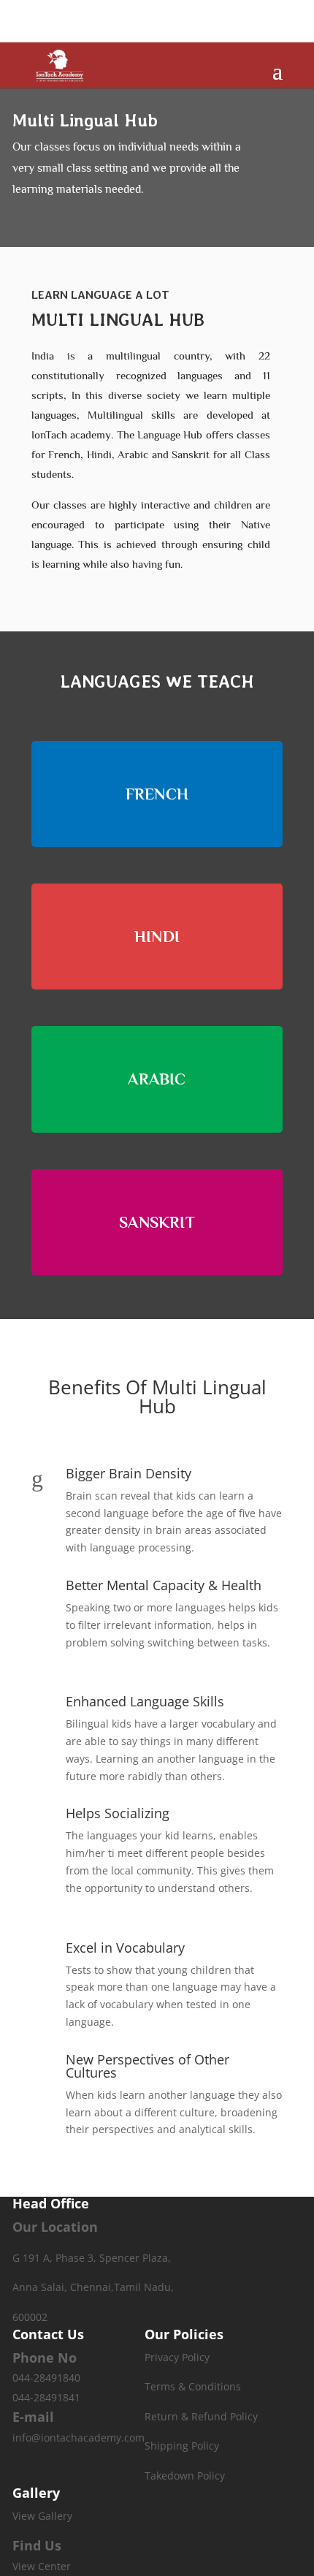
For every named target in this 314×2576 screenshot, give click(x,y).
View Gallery (42, 2516)
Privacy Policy (177, 2357)
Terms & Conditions (193, 2386)
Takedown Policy (185, 2476)
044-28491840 (46, 2378)
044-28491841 (46, 2397)
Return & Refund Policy (201, 2416)
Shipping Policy (182, 2446)
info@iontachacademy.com (78, 2438)
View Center (42, 2566)
